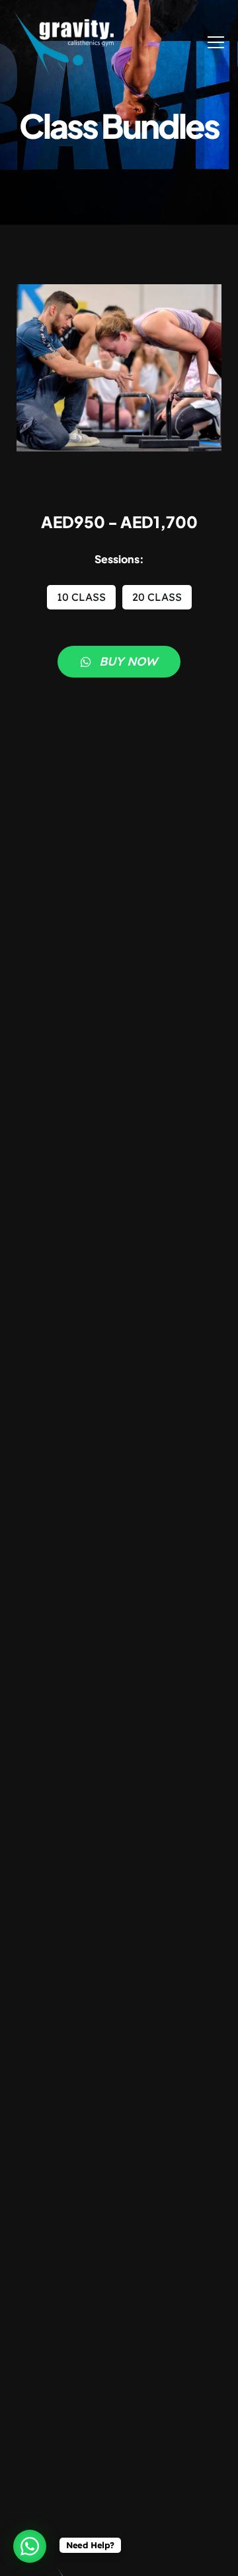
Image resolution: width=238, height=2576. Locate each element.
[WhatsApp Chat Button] (30, 2546)
